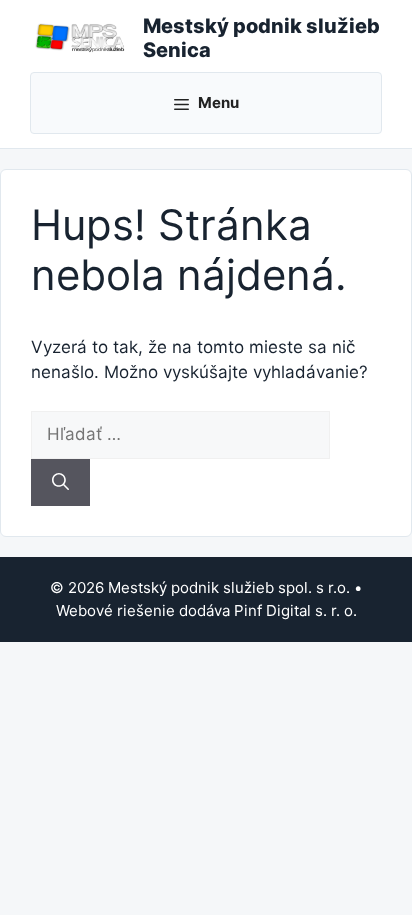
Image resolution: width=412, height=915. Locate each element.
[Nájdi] (60, 483)
